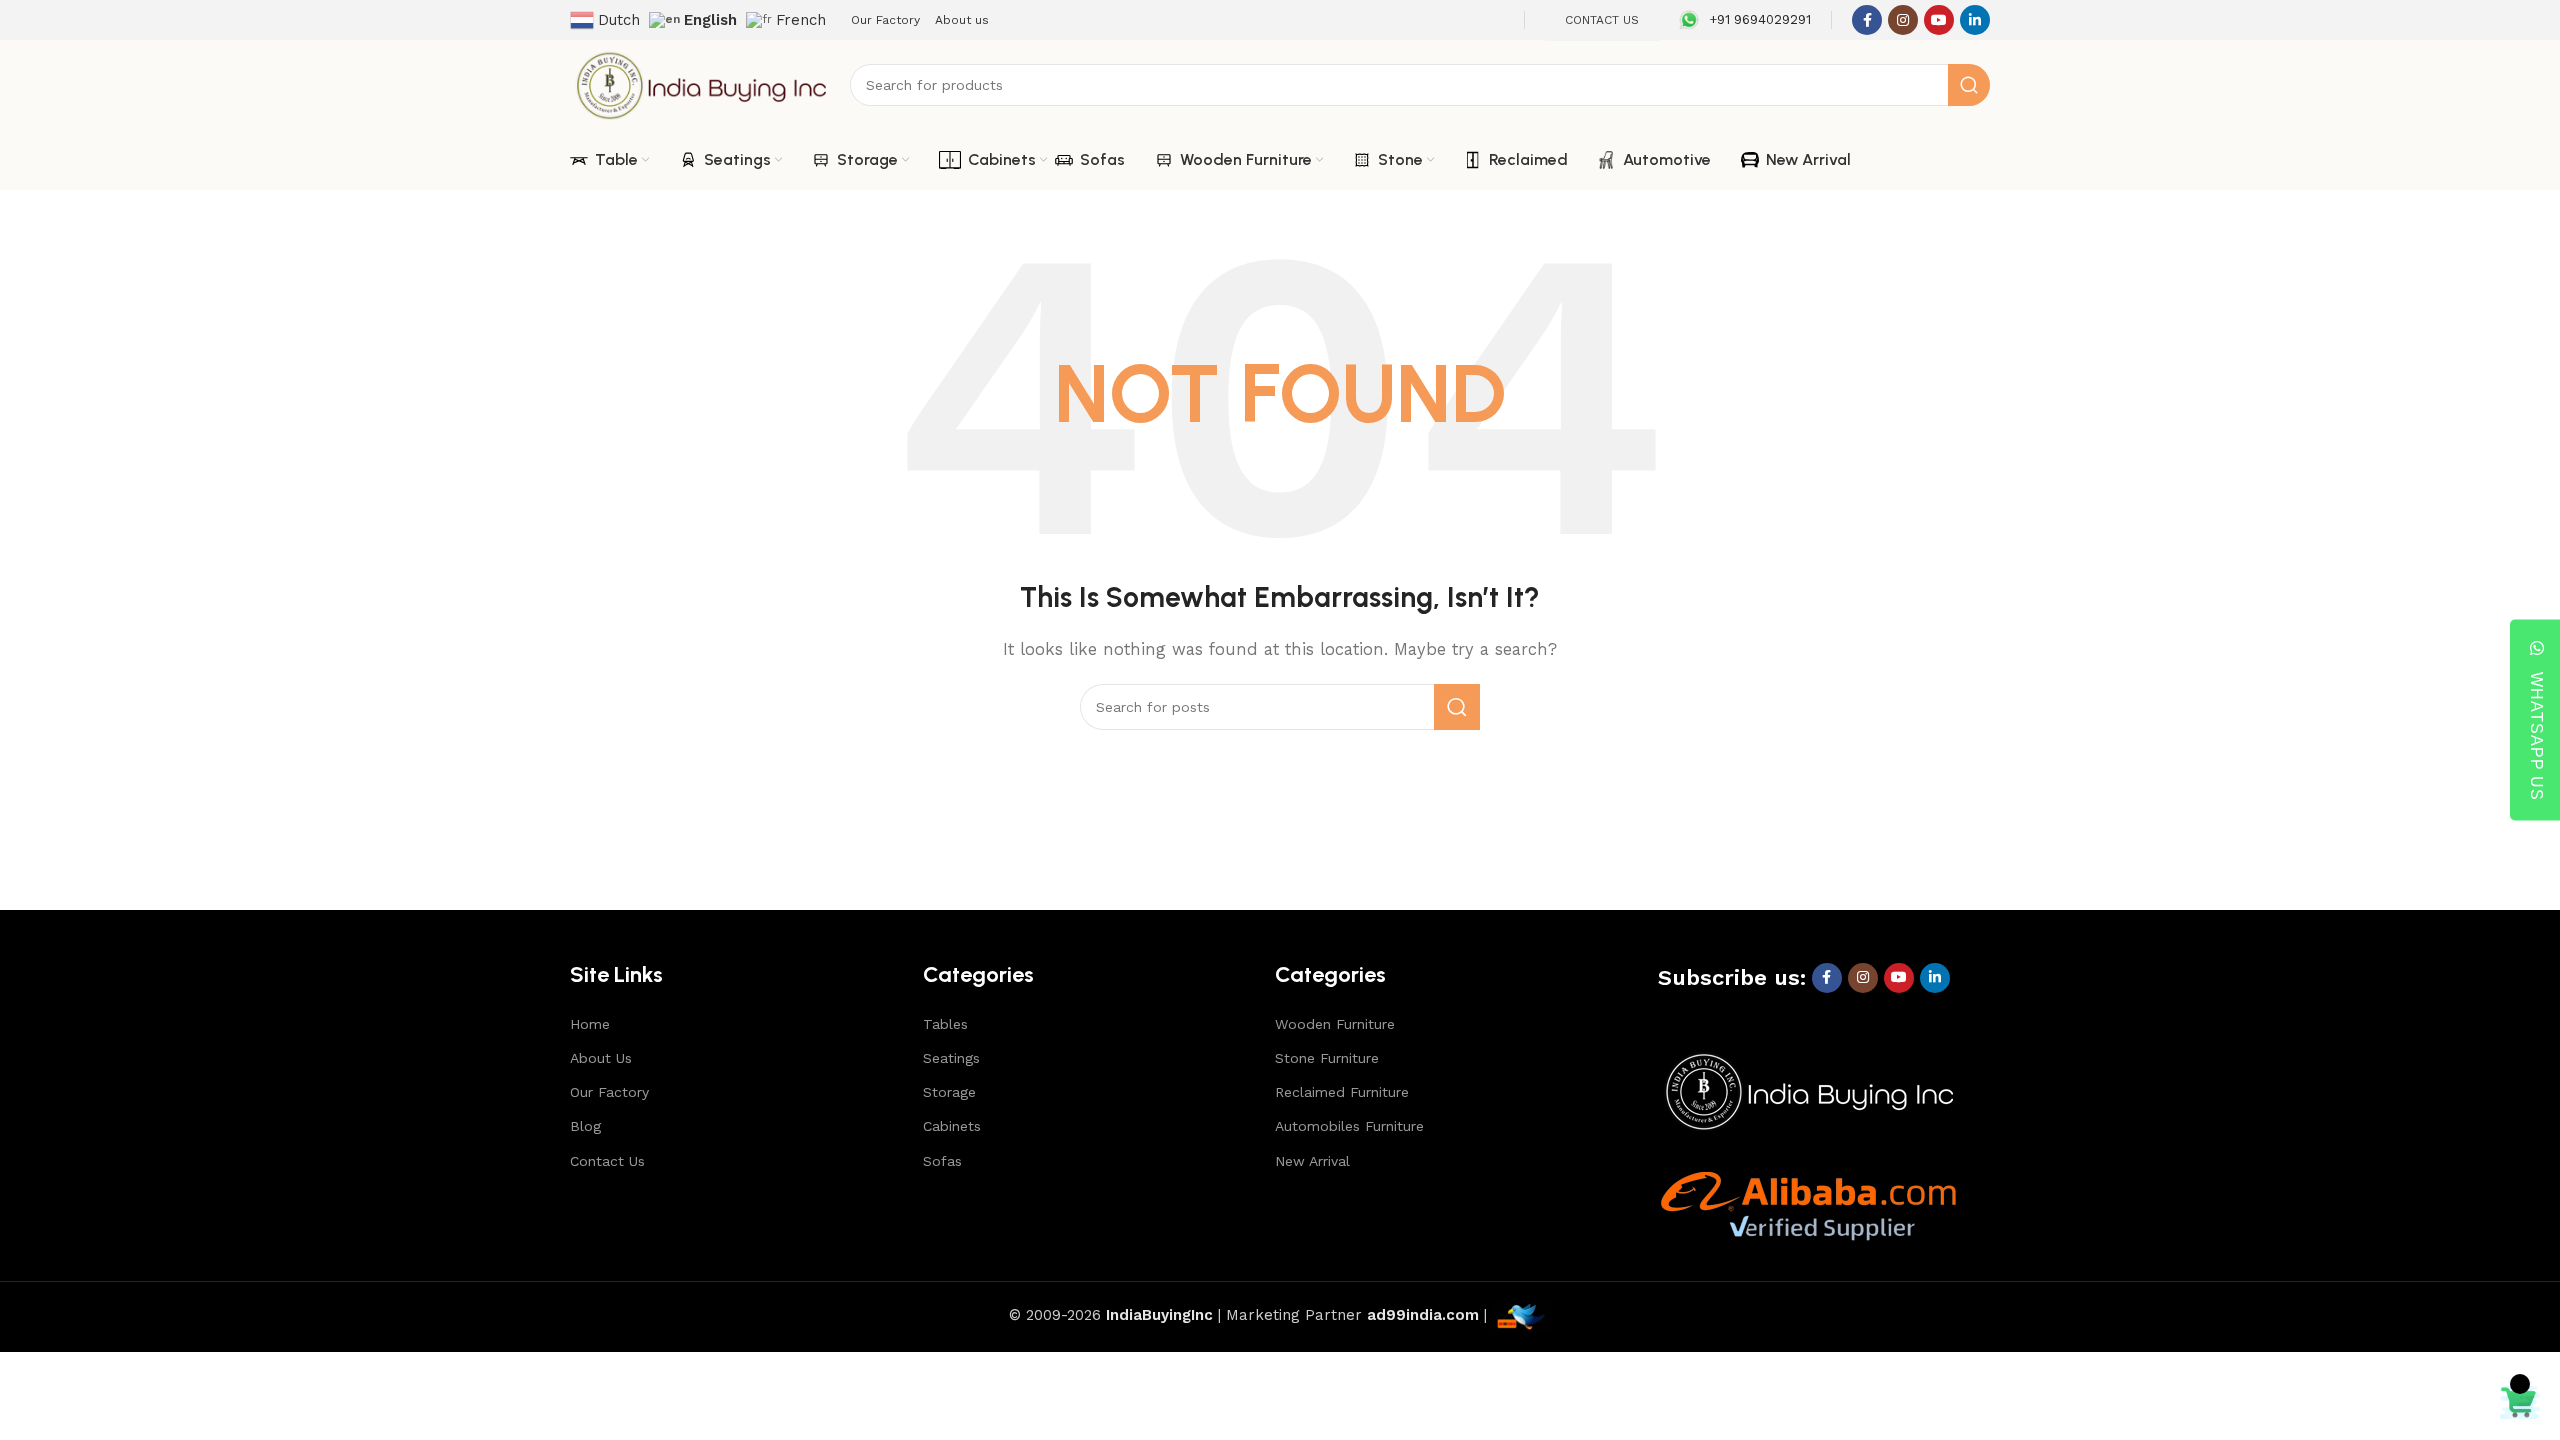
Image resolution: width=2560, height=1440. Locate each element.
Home (590, 1024)
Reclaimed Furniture (1342, 1092)
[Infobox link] (1745, 20)
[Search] (1969, 85)
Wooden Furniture (1335, 1024)
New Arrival (1312, 1161)
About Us (601, 1058)
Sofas (942, 1161)
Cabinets (952, 1126)
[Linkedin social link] (1975, 20)
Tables (945, 1024)
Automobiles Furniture (1349, 1126)
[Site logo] (700, 84)
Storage (949, 1092)
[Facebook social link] (1867, 20)
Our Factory (609, 1092)
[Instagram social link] (1903, 20)
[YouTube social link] (1939, 20)
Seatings (951, 1058)
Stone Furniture (1327, 1058)
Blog (585, 1126)
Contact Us (607, 1161)
